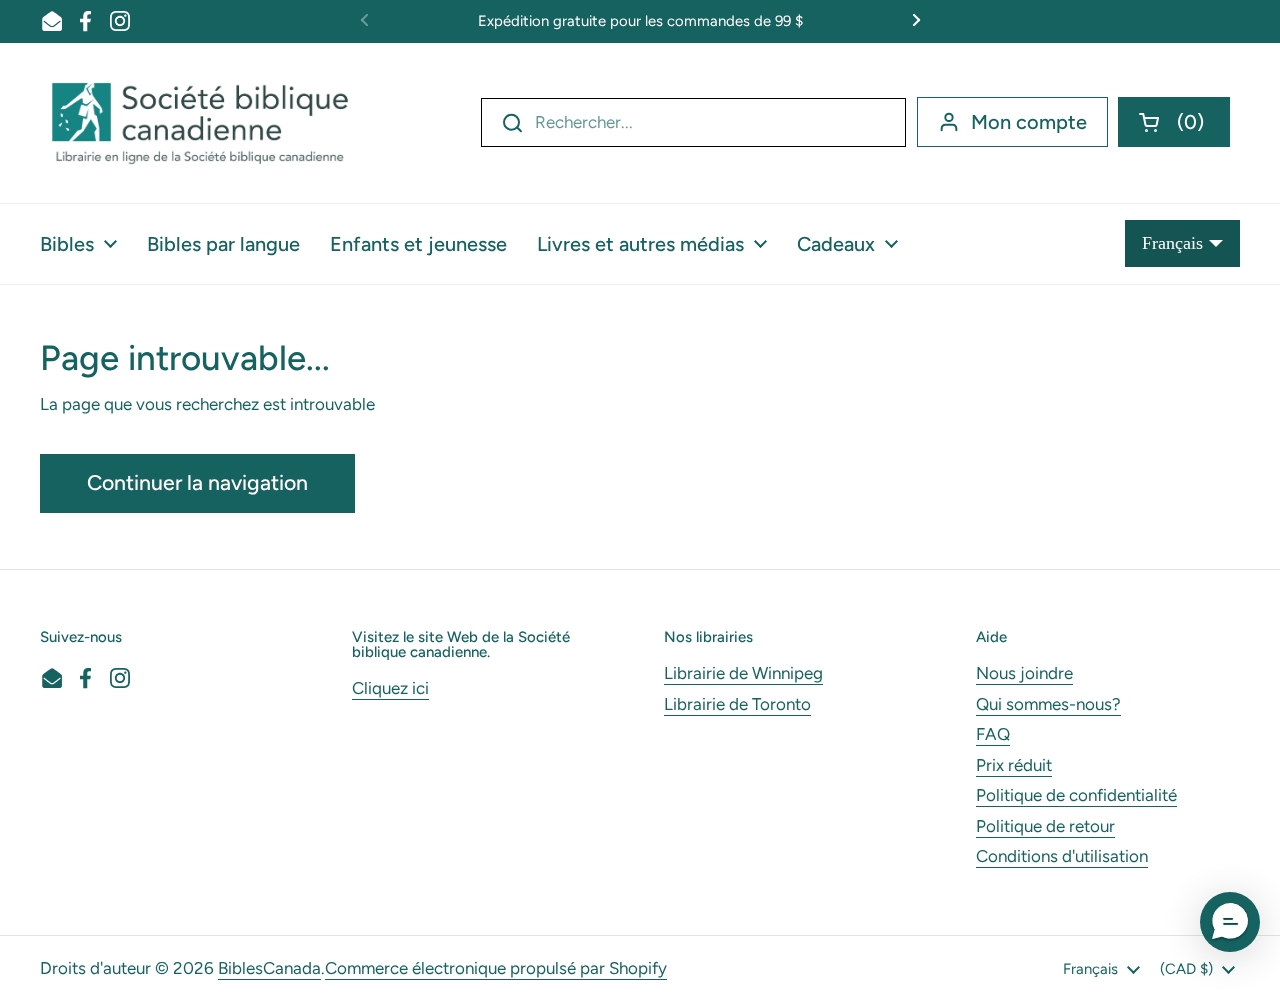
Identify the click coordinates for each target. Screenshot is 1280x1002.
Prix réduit (1014, 765)
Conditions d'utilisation (1062, 856)
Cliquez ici (390, 688)
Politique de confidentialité (1076, 795)
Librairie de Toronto (737, 704)
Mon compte (1029, 122)
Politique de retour (1045, 826)
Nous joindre (1024, 673)
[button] (1174, 122)
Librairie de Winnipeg (743, 673)
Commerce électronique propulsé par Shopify (496, 968)
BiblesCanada (269, 968)
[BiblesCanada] (200, 123)
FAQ (993, 734)
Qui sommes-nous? (1048, 704)
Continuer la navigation (197, 482)
